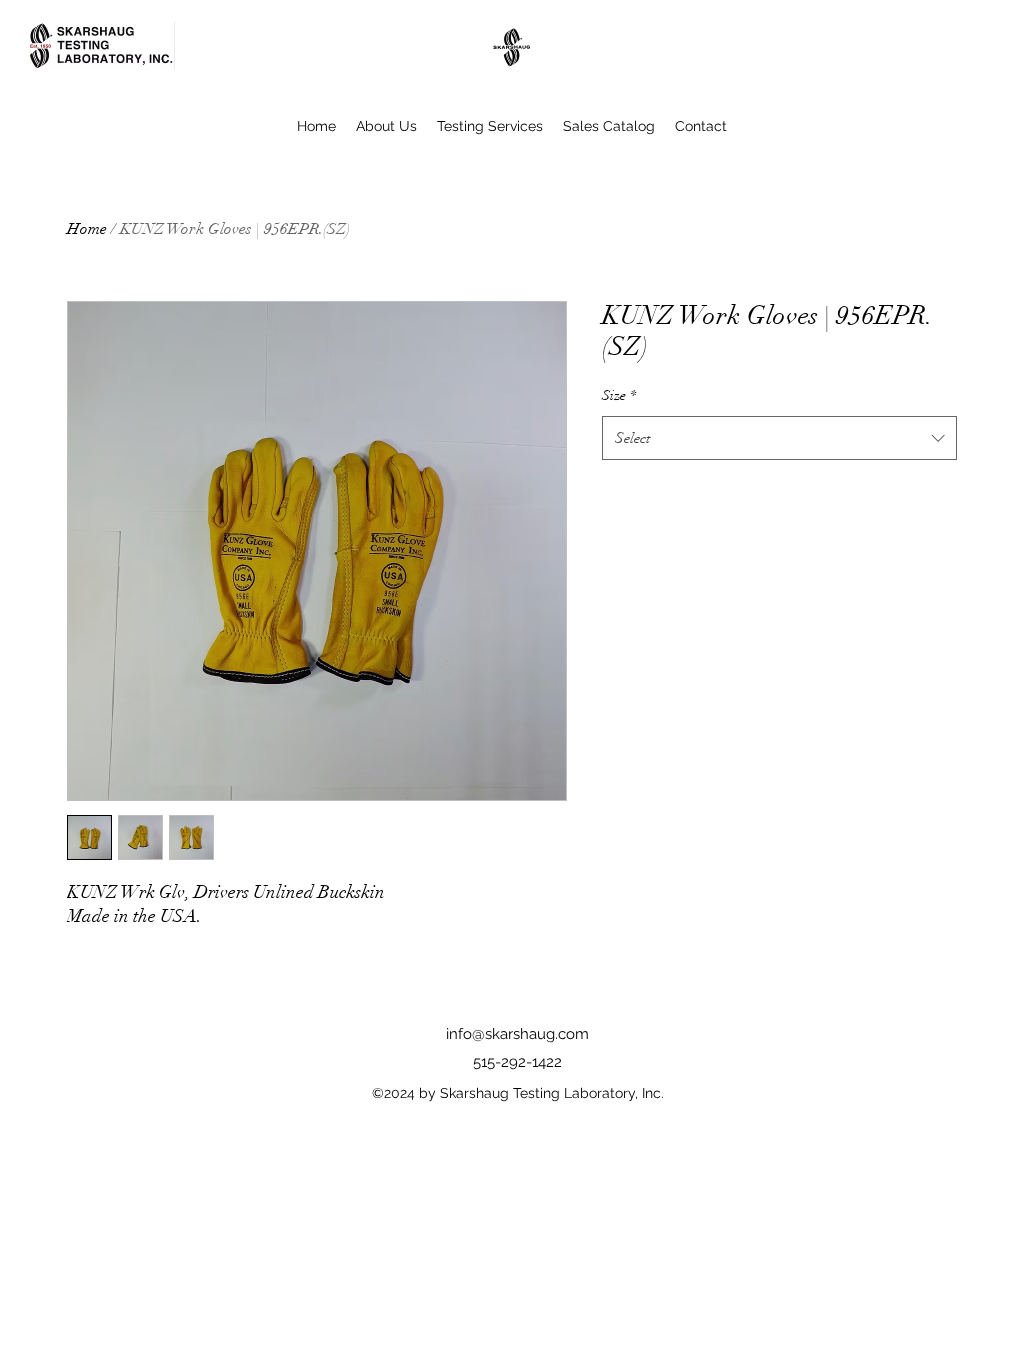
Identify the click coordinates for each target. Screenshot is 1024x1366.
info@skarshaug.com (517, 1034)
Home (87, 229)
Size (619, 395)
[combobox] (779, 438)
